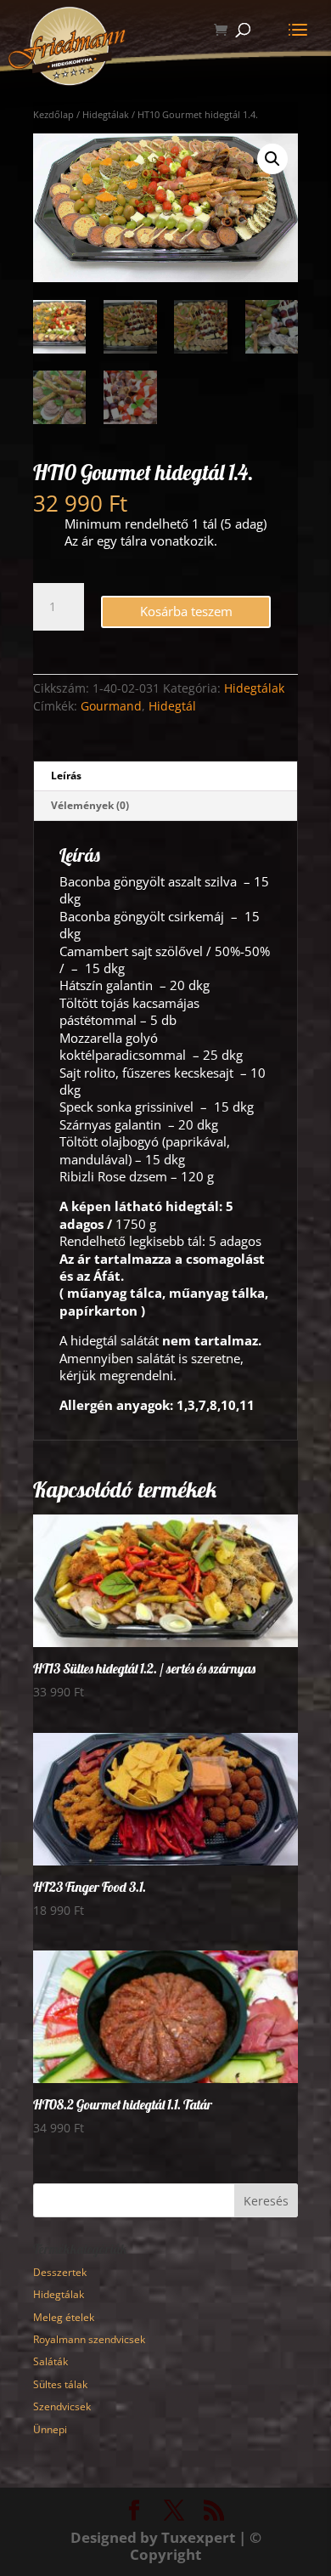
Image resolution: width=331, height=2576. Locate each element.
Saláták (50, 2361)
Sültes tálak (60, 2384)
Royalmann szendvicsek (89, 2339)
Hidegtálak (254, 688)
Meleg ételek (64, 2317)
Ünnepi (50, 2429)
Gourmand (111, 706)
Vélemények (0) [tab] (90, 805)
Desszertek (60, 2272)
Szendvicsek (62, 2406)
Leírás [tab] (66, 776)
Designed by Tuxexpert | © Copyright (166, 2546)
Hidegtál (172, 706)
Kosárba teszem (186, 611)
